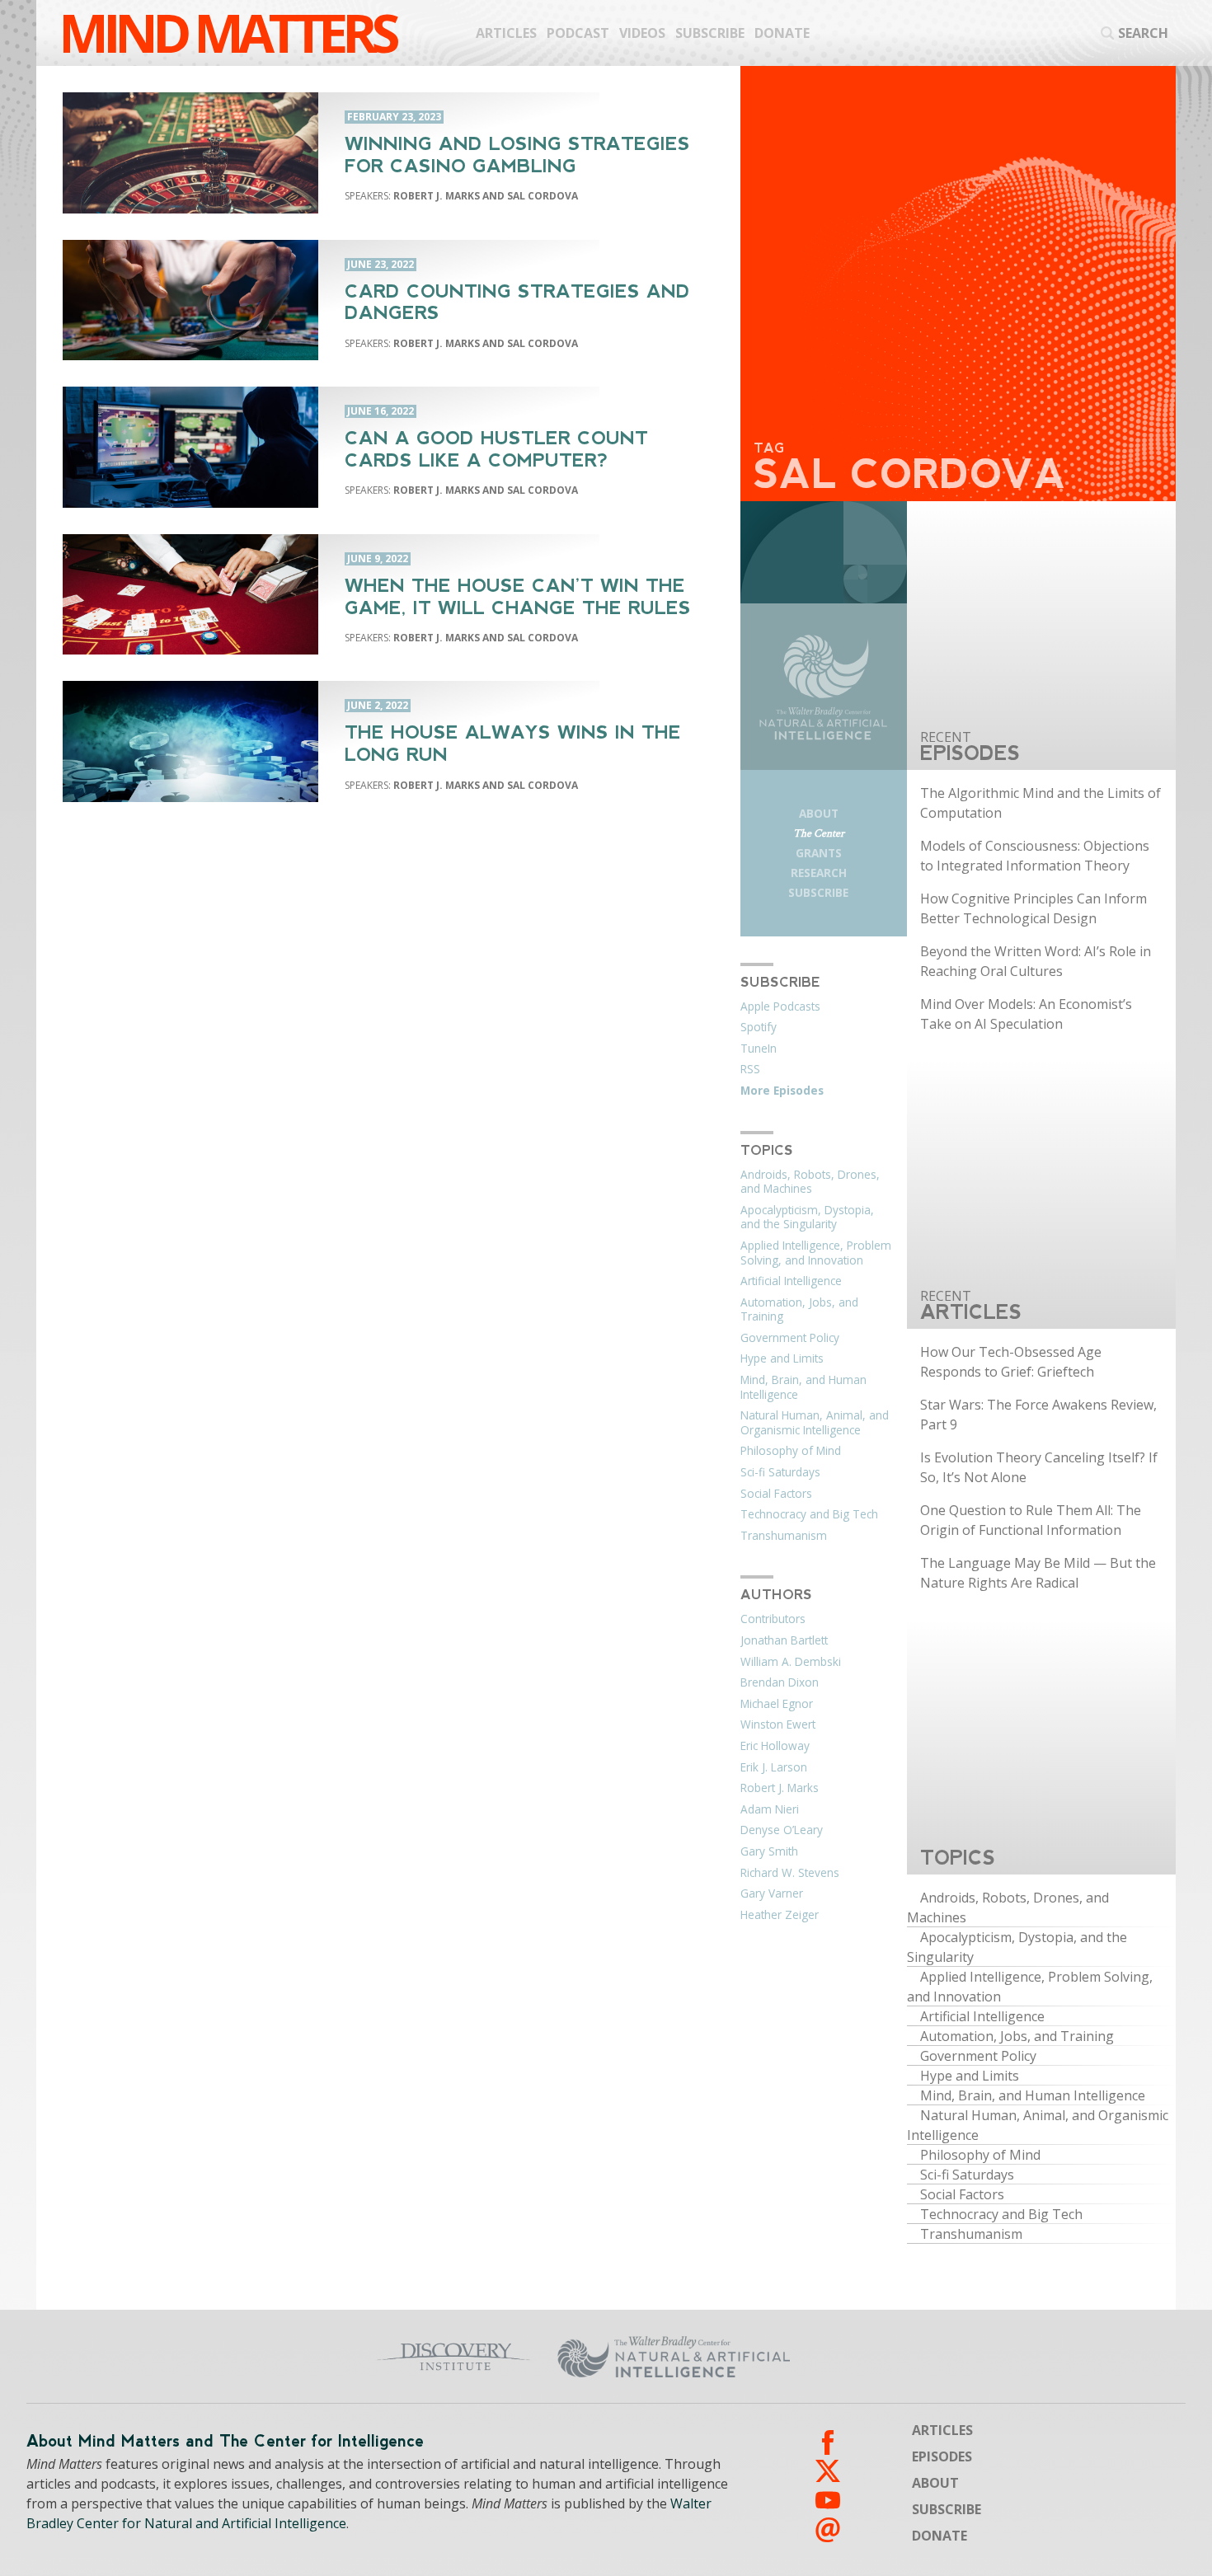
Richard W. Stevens (790, 1873)
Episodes (942, 2456)
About (819, 813)
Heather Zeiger (780, 1915)
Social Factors (776, 1494)
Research (819, 873)
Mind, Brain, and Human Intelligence (803, 1387)
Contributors (773, 1619)
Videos (642, 33)
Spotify (759, 1027)
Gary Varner (772, 1893)
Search (1143, 33)
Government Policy (790, 1338)
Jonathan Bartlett (784, 1640)
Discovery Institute (343, 2357)
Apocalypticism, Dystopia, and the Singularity (807, 1218)
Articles (506, 33)
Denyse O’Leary (782, 1830)
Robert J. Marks (780, 1788)
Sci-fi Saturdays (780, 1472)
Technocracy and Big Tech (809, 1514)
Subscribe (710, 33)
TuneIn (759, 1049)
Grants (819, 853)
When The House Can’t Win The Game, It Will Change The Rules (518, 597)
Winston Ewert (778, 1724)
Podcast (578, 33)
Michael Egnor (777, 1704)
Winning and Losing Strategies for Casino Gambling (517, 155)
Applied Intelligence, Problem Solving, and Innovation (816, 1253)
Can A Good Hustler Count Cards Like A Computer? (496, 449)
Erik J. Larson (774, 1767)
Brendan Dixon (780, 1682)
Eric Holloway (775, 1746)
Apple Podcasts (780, 1006)
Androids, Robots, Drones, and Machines (810, 1182)
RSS (750, 1069)
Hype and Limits (782, 1358)
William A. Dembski (791, 1662)
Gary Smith (769, 1851)
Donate (782, 33)
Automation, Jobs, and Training (799, 1310)
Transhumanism (784, 1536)
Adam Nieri (770, 1809)
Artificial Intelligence (791, 1281)
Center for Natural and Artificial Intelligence (812, 2357)
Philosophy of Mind (791, 1451)
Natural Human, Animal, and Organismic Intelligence (815, 1423)
